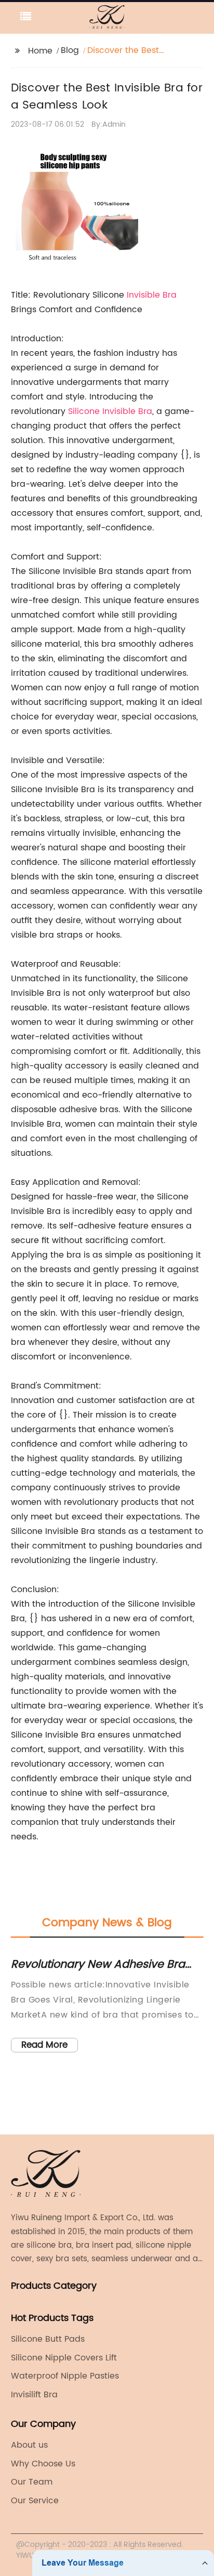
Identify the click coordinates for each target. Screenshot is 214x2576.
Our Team (32, 2482)
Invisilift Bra (34, 2395)
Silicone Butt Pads (48, 2339)
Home (40, 51)
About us (29, 2445)
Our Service (35, 2501)
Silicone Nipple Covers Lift (64, 2358)
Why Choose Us (43, 2464)
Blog (70, 50)
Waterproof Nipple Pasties (65, 2376)
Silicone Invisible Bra (110, 411)
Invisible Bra (152, 295)
